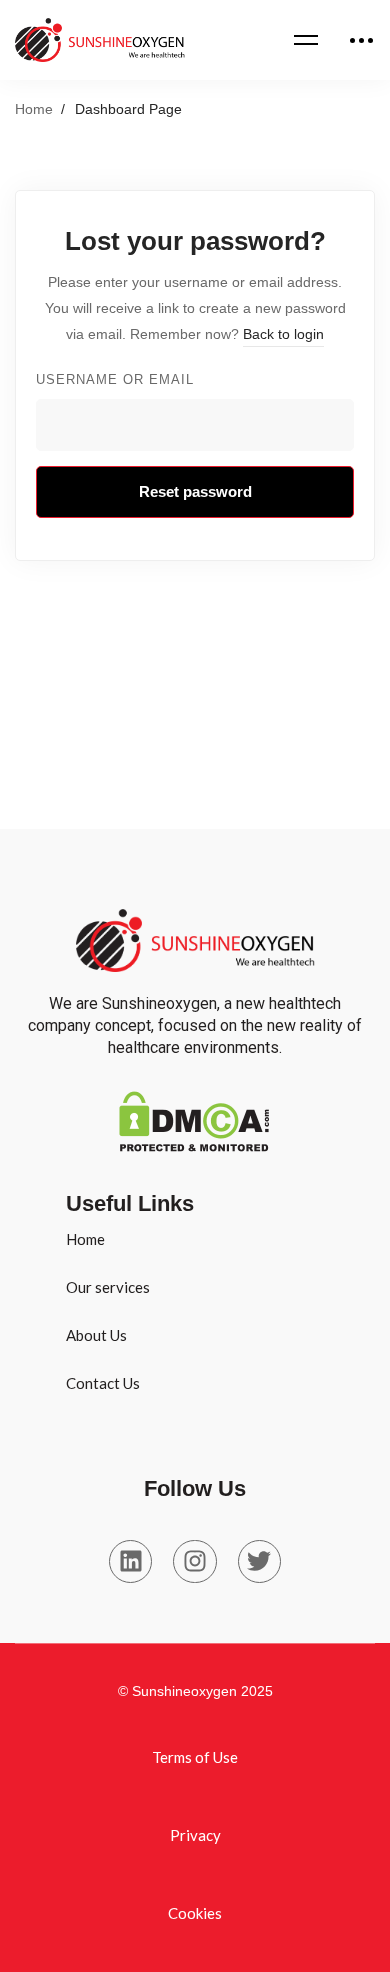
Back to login (283, 334)
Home (34, 109)
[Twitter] (259, 1561)
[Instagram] (194, 1561)
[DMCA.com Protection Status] (194, 1104)
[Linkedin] (130, 1561)
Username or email (115, 379)
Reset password (195, 491)
